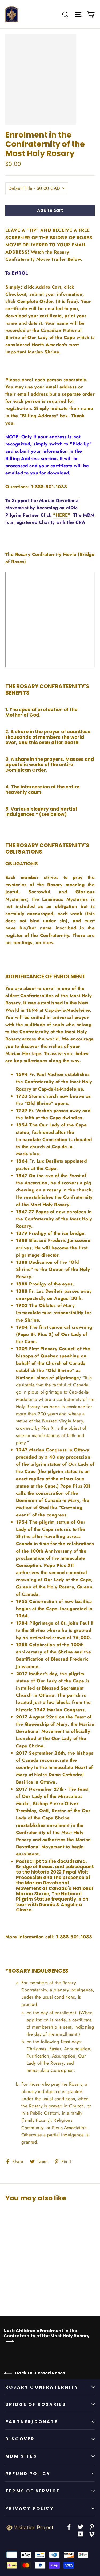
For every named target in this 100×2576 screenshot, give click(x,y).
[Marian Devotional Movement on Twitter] (81, 2526)
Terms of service (33, 2491)
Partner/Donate (32, 2422)
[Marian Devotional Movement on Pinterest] (92, 2526)
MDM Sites (21, 2456)
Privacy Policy (30, 2508)
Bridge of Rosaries (36, 2404)
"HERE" (62, 515)
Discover (20, 2439)
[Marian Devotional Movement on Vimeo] (92, 2534)
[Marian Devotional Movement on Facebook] (69, 2526)
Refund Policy (28, 2474)
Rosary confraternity (42, 2387)
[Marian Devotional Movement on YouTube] (81, 2534)
